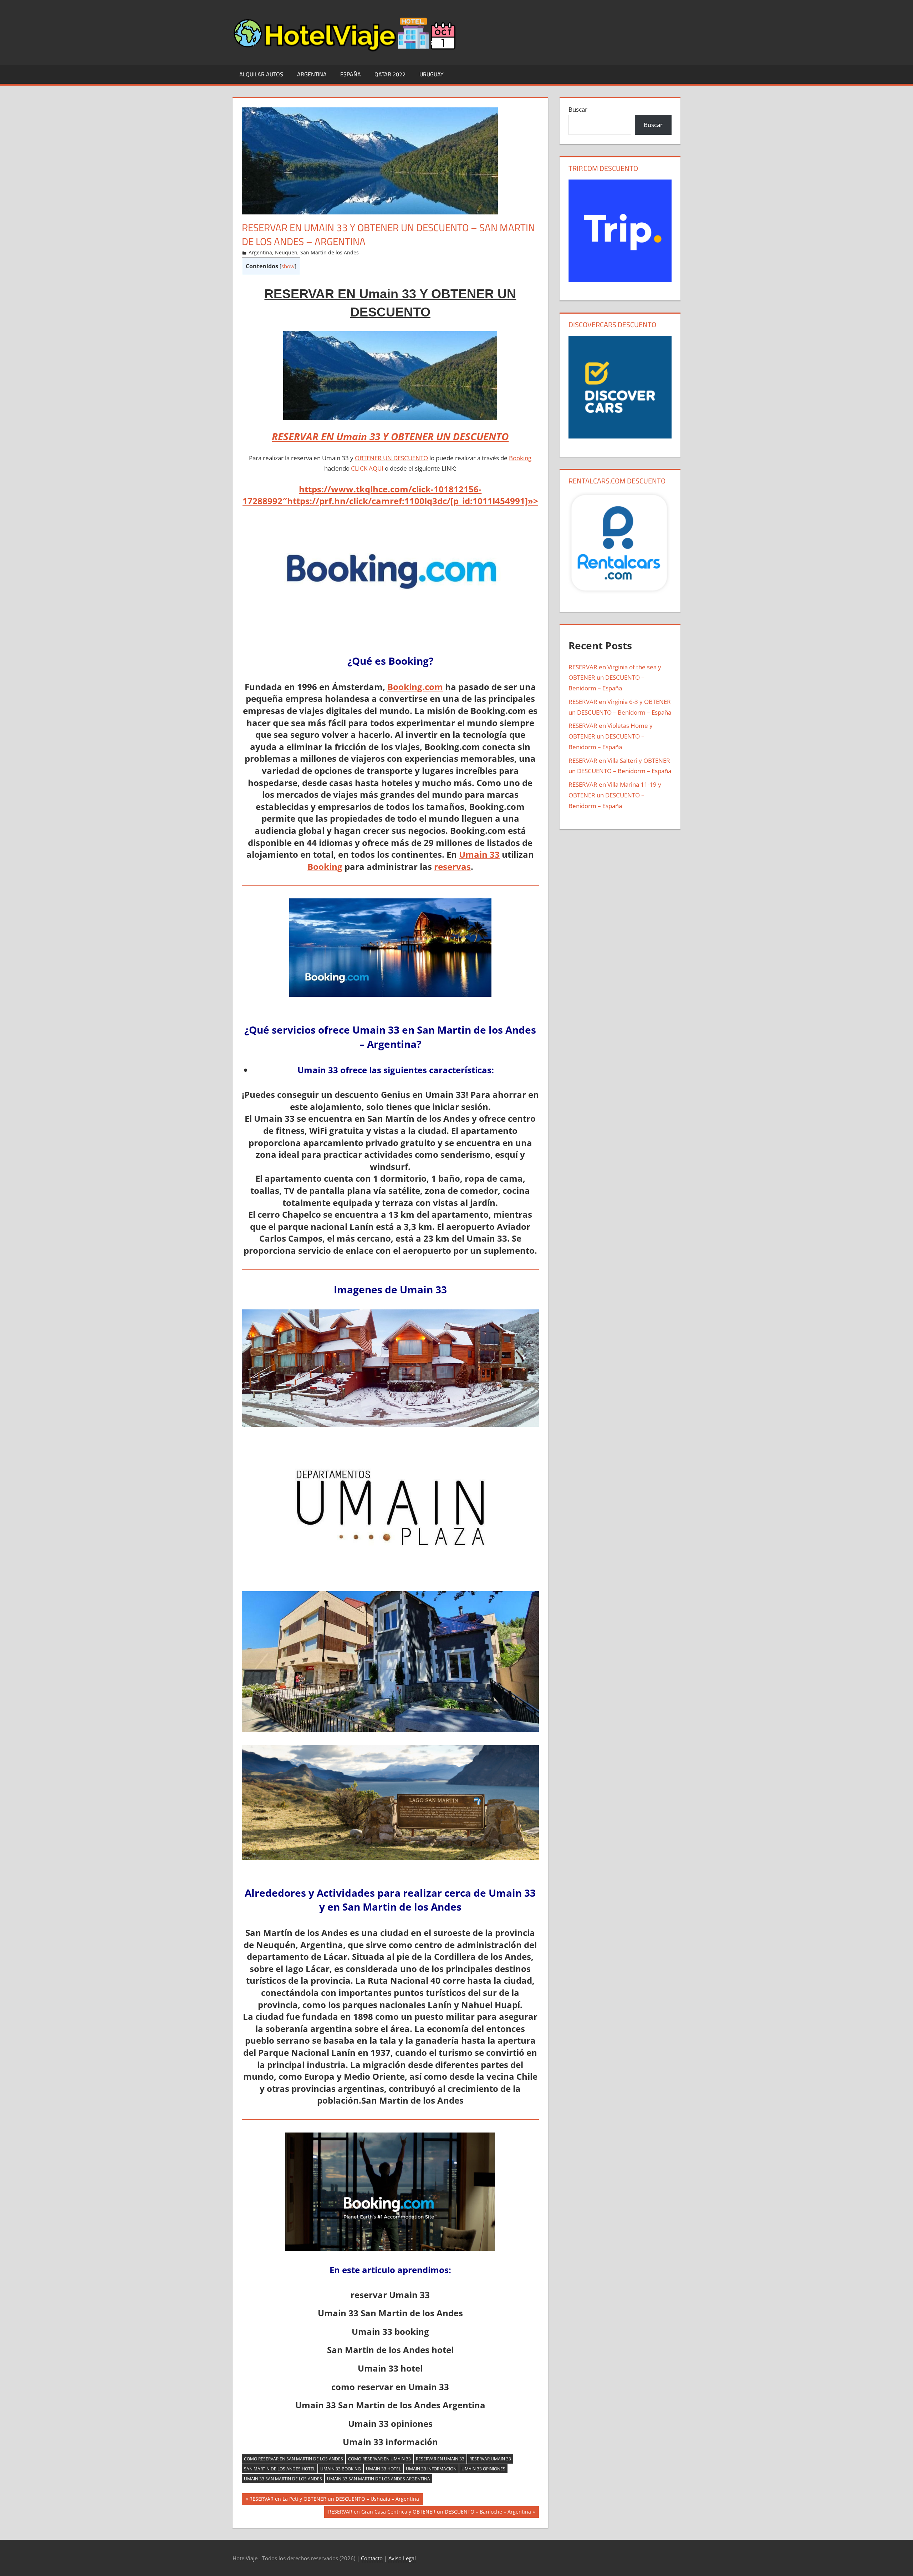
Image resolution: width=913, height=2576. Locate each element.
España (351, 74)
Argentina (312, 74)
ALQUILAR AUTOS (261, 74)
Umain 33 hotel (383, 2469)
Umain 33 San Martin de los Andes (283, 2479)
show (288, 266)
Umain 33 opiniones (483, 2469)
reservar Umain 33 (490, 2459)
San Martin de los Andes (330, 252)
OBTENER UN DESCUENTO (391, 458)
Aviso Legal (402, 2558)
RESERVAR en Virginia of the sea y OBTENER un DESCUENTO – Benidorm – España (615, 678)
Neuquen (286, 252)
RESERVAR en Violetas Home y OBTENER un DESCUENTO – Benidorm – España (611, 736)
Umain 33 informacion (431, 2469)
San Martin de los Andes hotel (280, 2469)
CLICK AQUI (367, 468)
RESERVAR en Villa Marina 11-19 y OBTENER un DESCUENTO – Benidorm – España (615, 795)
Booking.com (415, 687)
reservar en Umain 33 (440, 2459)
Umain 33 (479, 854)
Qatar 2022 (390, 74)
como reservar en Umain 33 (379, 2459)
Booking (520, 458)
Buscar (578, 109)
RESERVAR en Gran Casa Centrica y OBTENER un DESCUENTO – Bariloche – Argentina (429, 2513)
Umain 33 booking (341, 2469)
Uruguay (432, 74)
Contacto (372, 2558)
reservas (452, 866)
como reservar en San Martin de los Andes (294, 2459)
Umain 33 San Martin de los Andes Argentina (379, 2479)
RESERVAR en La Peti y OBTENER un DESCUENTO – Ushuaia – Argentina (334, 2500)
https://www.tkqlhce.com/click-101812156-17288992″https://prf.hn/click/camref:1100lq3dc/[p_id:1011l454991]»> (390, 495)
